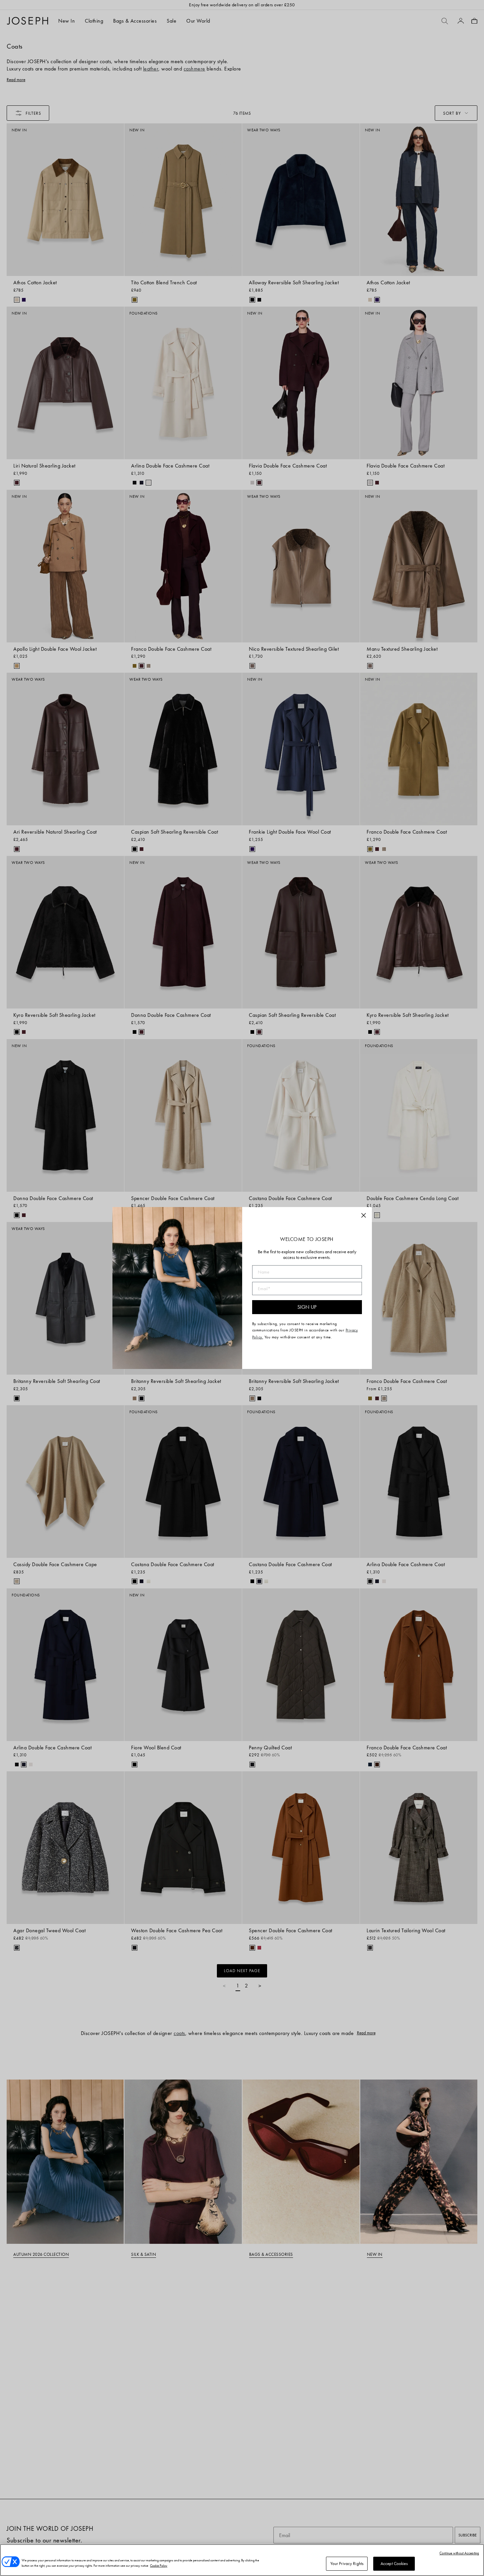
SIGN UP (307, 1307)
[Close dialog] (364, 1215)
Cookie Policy (159, 2566)
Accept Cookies (394, 2564)
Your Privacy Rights (347, 2564)
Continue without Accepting (459, 2553)
